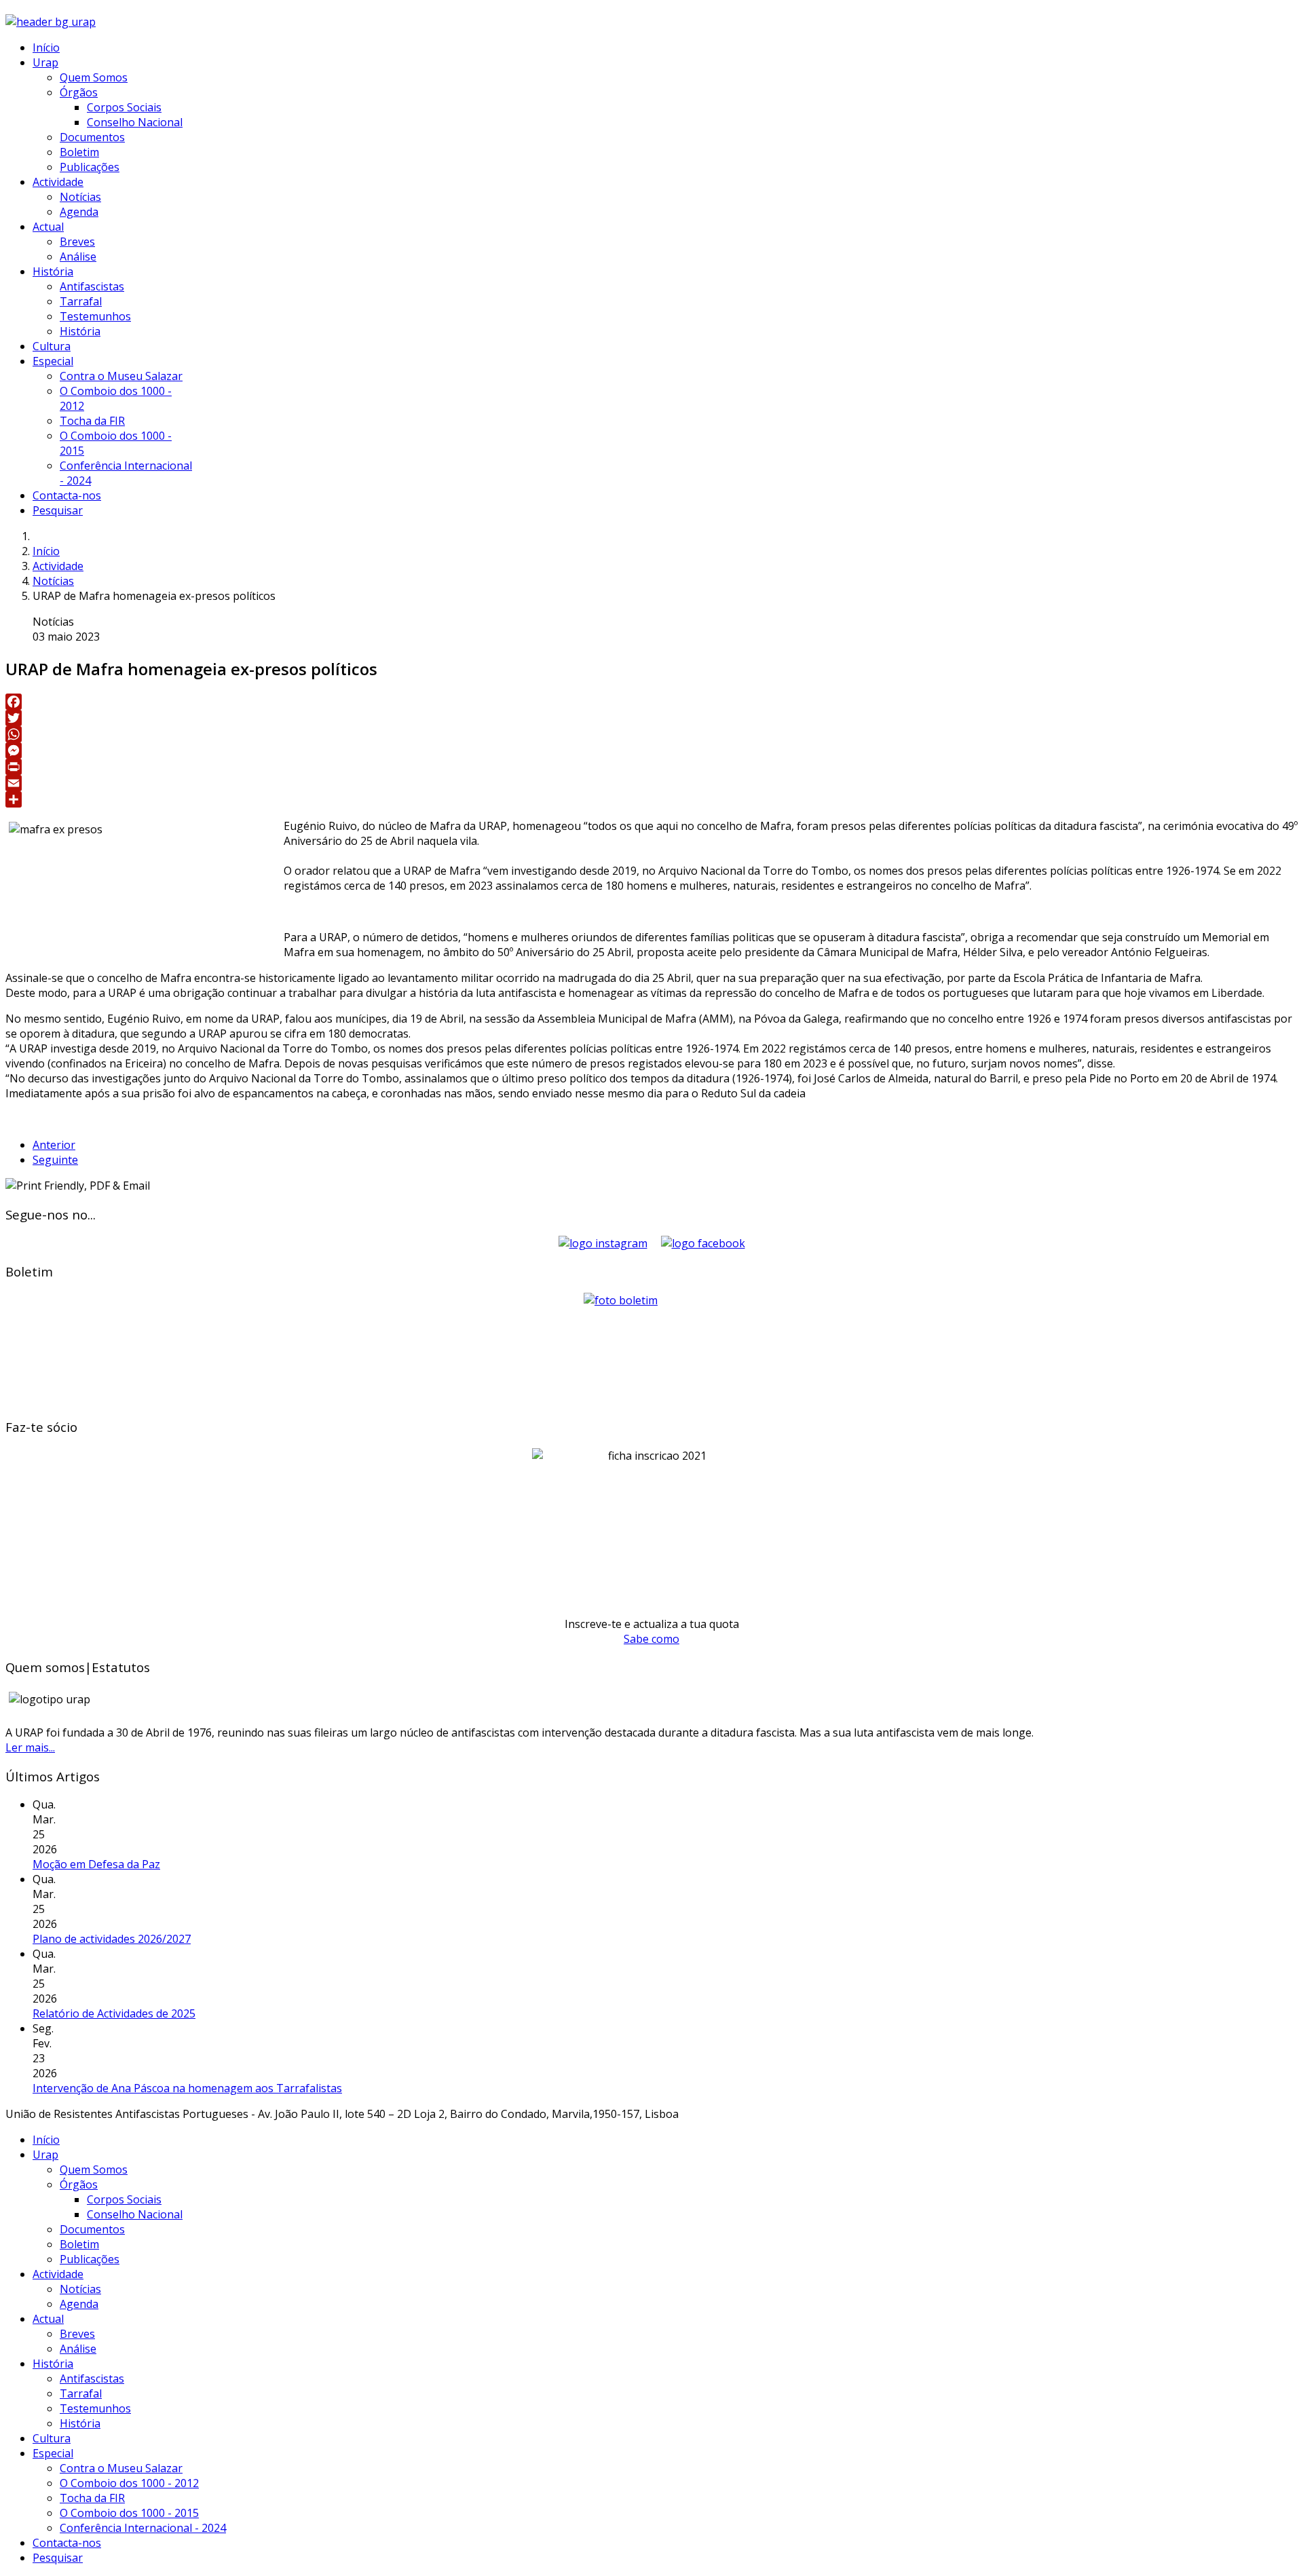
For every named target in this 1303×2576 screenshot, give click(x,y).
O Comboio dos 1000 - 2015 (129, 2513)
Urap (45, 62)
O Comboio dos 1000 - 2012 (129, 2483)
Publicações (90, 167)
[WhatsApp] (651, 734)
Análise (78, 257)
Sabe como (651, 1639)
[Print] (651, 767)
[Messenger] (651, 751)
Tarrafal (81, 301)
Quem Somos (94, 77)
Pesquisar (58, 510)
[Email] (651, 783)
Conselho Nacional (135, 122)
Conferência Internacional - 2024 (143, 2528)
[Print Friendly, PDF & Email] (78, 1186)
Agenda (79, 212)
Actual (48, 227)
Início (46, 48)
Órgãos (79, 92)
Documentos (92, 137)
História (53, 271)
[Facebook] (651, 702)
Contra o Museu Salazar (121, 376)
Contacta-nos (67, 495)
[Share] (651, 799)
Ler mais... (30, 1747)
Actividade (58, 182)
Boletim (79, 152)
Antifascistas (92, 286)
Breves (77, 242)
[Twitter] (651, 718)
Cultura (52, 346)
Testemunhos (95, 316)
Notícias (80, 197)
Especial (53, 361)
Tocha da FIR (92, 421)
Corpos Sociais (124, 107)
